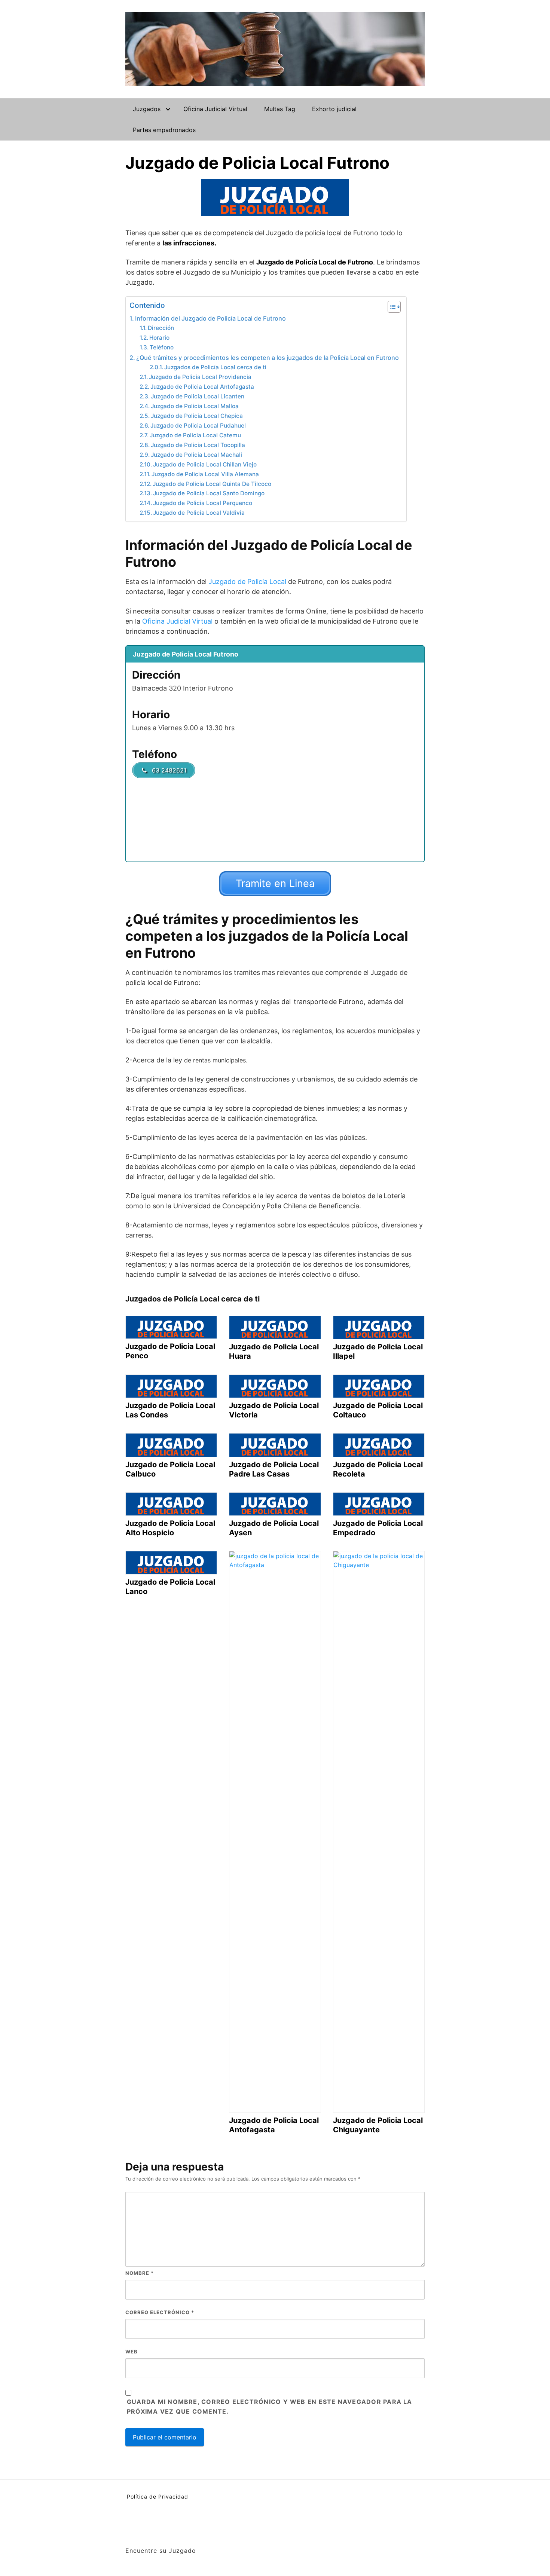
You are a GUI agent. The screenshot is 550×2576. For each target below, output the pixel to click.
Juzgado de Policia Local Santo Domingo (209, 493)
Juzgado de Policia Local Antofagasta (202, 387)
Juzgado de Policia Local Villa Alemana (205, 474)
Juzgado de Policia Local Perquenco (203, 503)
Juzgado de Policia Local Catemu (195, 435)
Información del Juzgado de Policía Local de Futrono (210, 318)
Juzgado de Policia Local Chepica (197, 416)
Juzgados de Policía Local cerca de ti (215, 367)
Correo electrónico (160, 2312)
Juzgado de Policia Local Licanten (198, 396)
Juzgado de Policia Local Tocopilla (198, 445)
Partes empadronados (164, 130)
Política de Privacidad (158, 2497)
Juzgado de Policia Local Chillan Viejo (205, 464)
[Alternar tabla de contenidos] (390, 307)
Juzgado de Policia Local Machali (196, 455)
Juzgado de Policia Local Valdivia (199, 513)
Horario (159, 338)
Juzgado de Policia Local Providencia (200, 377)
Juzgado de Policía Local (247, 582)
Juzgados (147, 109)
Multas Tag (280, 109)
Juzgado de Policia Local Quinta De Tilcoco (212, 484)
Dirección (161, 328)
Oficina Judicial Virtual (215, 109)
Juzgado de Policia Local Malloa (195, 406)
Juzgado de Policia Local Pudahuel (198, 426)
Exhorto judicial (334, 109)
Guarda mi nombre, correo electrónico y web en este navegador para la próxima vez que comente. (270, 2407)
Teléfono (162, 347)
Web (132, 2352)
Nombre (140, 2273)
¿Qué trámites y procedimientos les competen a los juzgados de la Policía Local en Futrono (268, 358)
